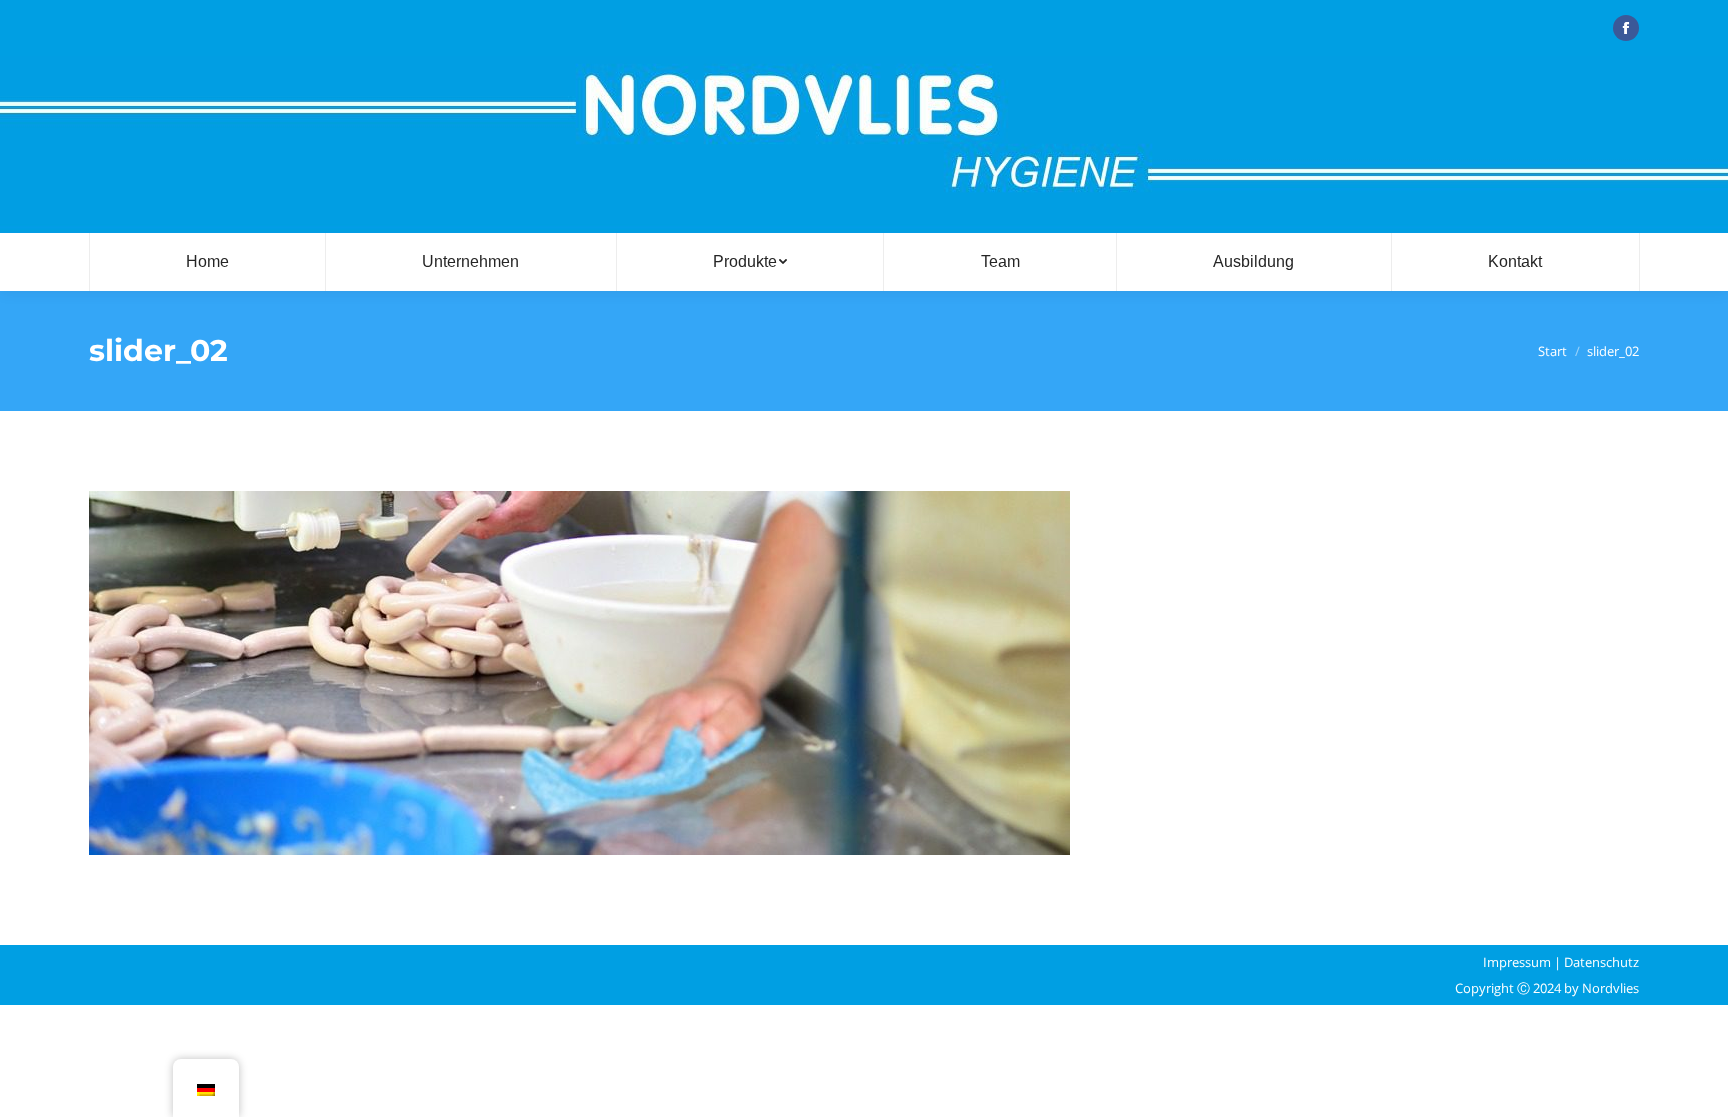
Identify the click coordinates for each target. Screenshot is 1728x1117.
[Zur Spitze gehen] (1696, 1085)
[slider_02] (864, 673)
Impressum (1517, 962)
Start (1552, 351)
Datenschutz (1601, 962)
